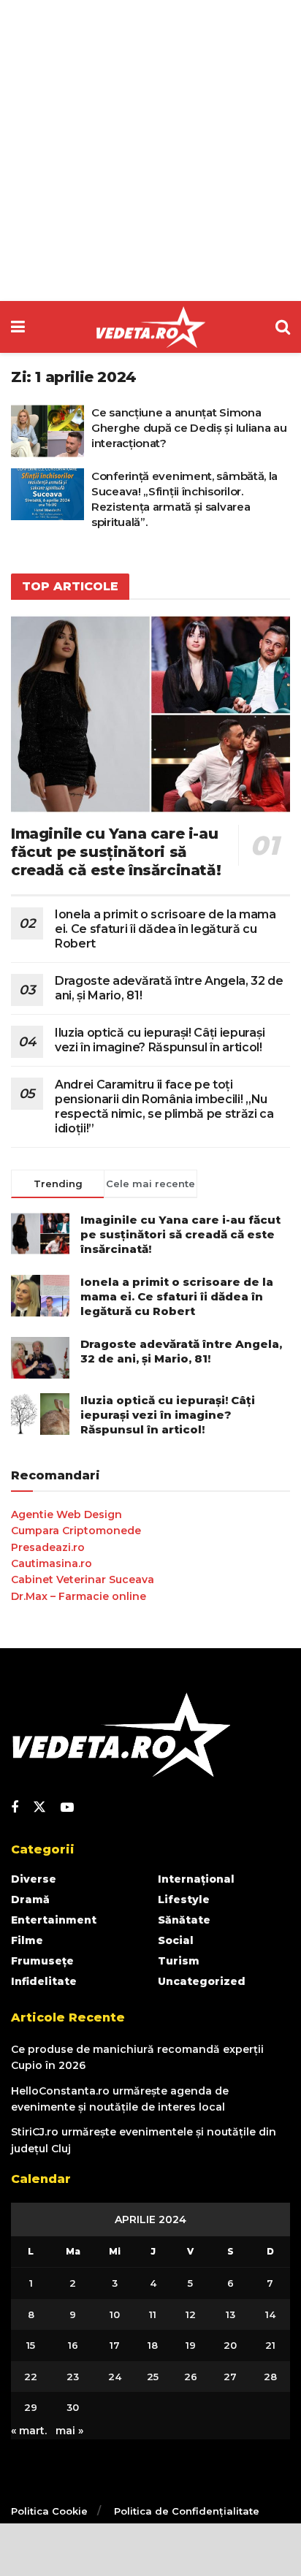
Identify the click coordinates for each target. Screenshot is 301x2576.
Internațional (196, 1879)
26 (191, 2377)
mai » (69, 2431)
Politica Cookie (49, 2511)
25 (153, 2377)
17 (115, 2345)
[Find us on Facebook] (15, 1808)
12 (191, 2314)
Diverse (34, 1879)
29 (31, 2407)
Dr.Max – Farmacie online (79, 1596)
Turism (179, 1961)
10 (115, 2314)
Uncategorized (202, 1981)
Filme (27, 1940)
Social (176, 1940)
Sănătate (184, 1920)
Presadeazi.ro (48, 1547)
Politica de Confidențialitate (187, 2511)
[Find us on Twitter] (39, 1807)
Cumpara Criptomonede (76, 1531)
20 (230, 2345)
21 (270, 2345)
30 (73, 2407)
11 (153, 2314)
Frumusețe (42, 1961)
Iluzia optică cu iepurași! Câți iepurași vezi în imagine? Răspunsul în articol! (160, 1040)
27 (230, 2377)
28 (270, 2377)
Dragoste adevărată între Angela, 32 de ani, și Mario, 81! (181, 1351)
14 (270, 2314)
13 (230, 2314)
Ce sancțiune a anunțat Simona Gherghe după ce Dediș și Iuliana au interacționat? (189, 428)
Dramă (30, 1899)
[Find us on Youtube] (67, 1808)
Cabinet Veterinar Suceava (83, 1579)
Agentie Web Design (66, 1514)
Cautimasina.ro (52, 1563)
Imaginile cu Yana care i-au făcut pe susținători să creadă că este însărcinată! (116, 852)
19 (191, 2345)
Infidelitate (44, 1981)
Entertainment (54, 1920)
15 (31, 2345)
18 (153, 2345)
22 (31, 2377)
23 (73, 2377)
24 (115, 2377)
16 (73, 2345)
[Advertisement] (150, 150)
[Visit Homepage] (150, 327)
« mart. (29, 2431)
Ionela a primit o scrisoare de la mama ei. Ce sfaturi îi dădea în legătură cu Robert (165, 929)
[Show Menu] (18, 327)
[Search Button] (283, 327)
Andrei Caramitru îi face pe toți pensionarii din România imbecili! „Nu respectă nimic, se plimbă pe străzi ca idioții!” (164, 1106)
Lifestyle (184, 1899)
